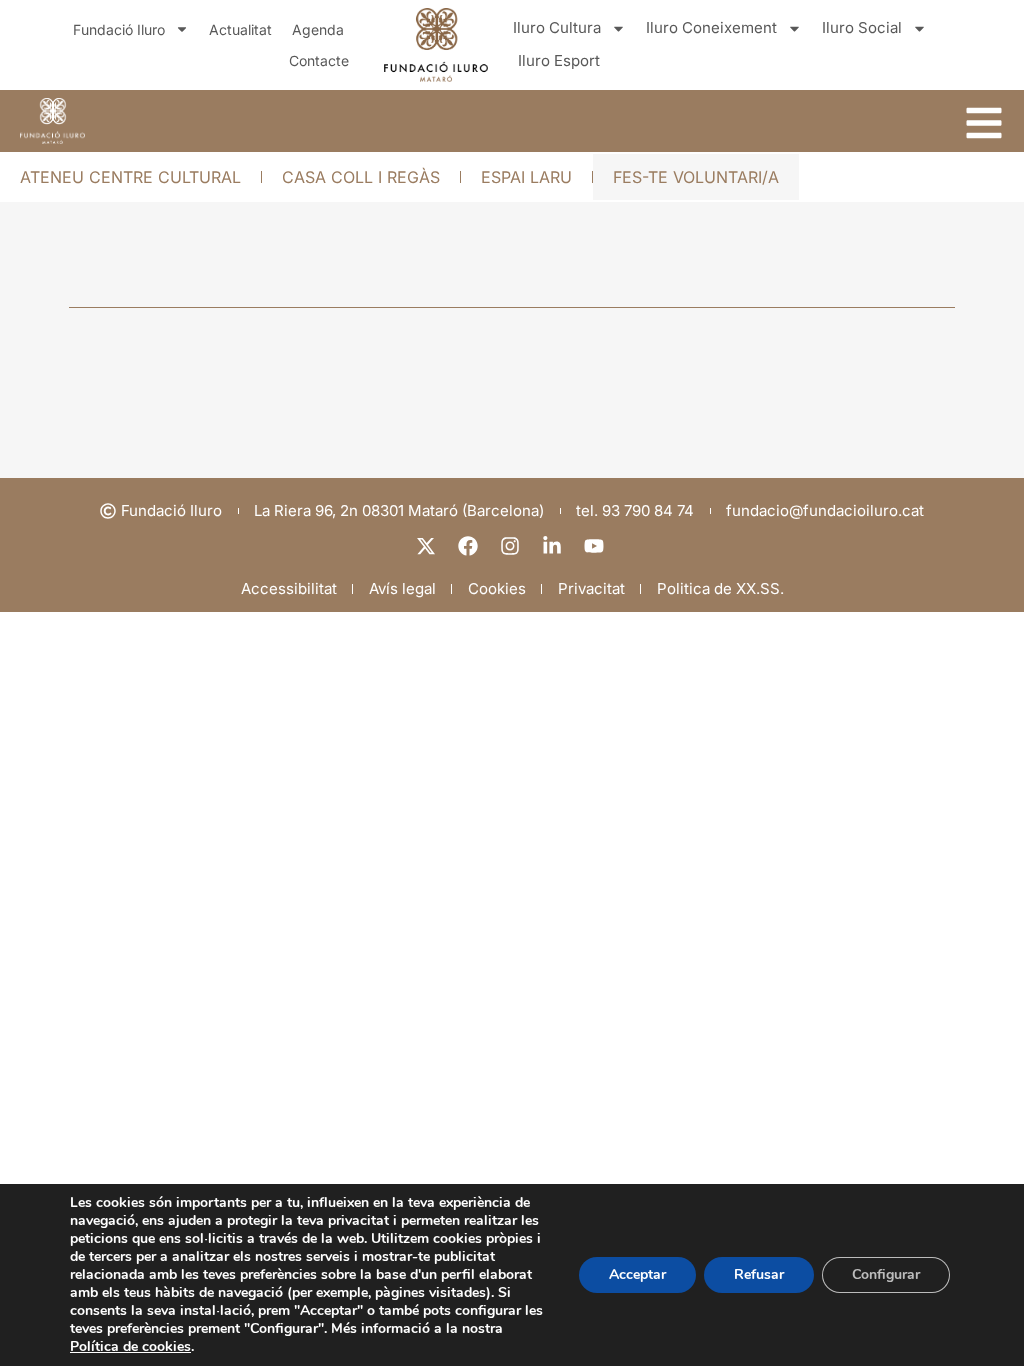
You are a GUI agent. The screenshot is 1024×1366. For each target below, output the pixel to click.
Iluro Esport (559, 60)
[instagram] (512, 546)
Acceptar (637, 1274)
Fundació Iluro (119, 29)
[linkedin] (554, 546)
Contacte (319, 60)
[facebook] (470, 546)
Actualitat (240, 29)
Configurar (886, 1274)
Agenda (318, 29)
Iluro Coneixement (711, 27)
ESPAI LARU (526, 177)
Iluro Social (862, 27)
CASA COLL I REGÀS (361, 177)
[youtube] (596, 546)
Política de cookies (130, 1346)
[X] (428, 546)
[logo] (52, 121)
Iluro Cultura (557, 27)
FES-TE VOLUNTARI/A (696, 177)
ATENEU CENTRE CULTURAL (130, 177)
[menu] (984, 123)
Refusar (759, 1274)
